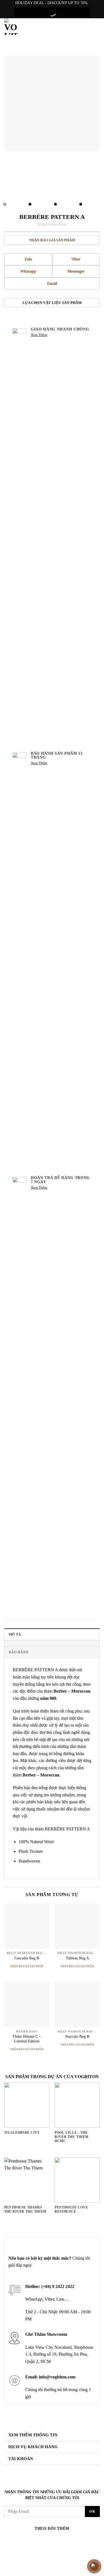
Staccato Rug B (77, 2036)
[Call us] (57, 2540)
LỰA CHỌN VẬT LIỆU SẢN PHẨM (52, 303)
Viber (76, 259)
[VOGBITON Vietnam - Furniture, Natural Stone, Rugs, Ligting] (11, 27)
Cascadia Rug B (27, 1958)
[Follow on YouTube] (78, 2540)
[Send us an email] (47, 2540)
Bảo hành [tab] (18, 1652)
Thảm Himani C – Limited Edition (27, 2039)
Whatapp (28, 271)
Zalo (28, 259)
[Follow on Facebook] (26, 2540)
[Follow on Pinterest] (67, 2540)
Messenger (76, 271)
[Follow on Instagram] (37, 2540)
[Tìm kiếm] (85, 27)
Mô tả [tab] (15, 1634)
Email (52, 284)
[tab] (52, 1643)
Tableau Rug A (77, 1958)
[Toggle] (94, 2436)
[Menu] (96, 27)
